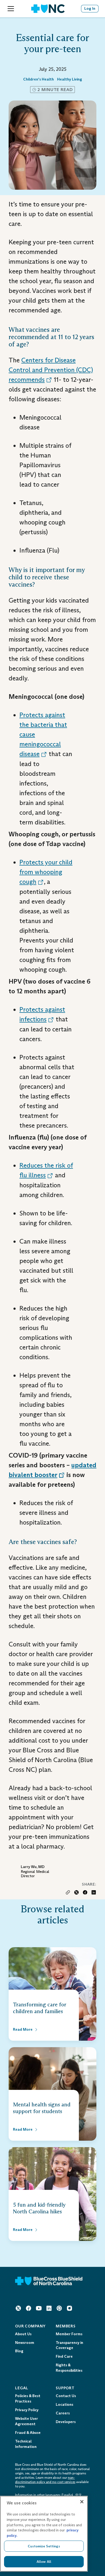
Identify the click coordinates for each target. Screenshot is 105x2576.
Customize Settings (44, 2546)
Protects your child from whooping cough (46, 872)
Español (67, 2495)
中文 (79, 2495)
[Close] (82, 2502)
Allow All (44, 2562)
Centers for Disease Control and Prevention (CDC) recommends (51, 370)
